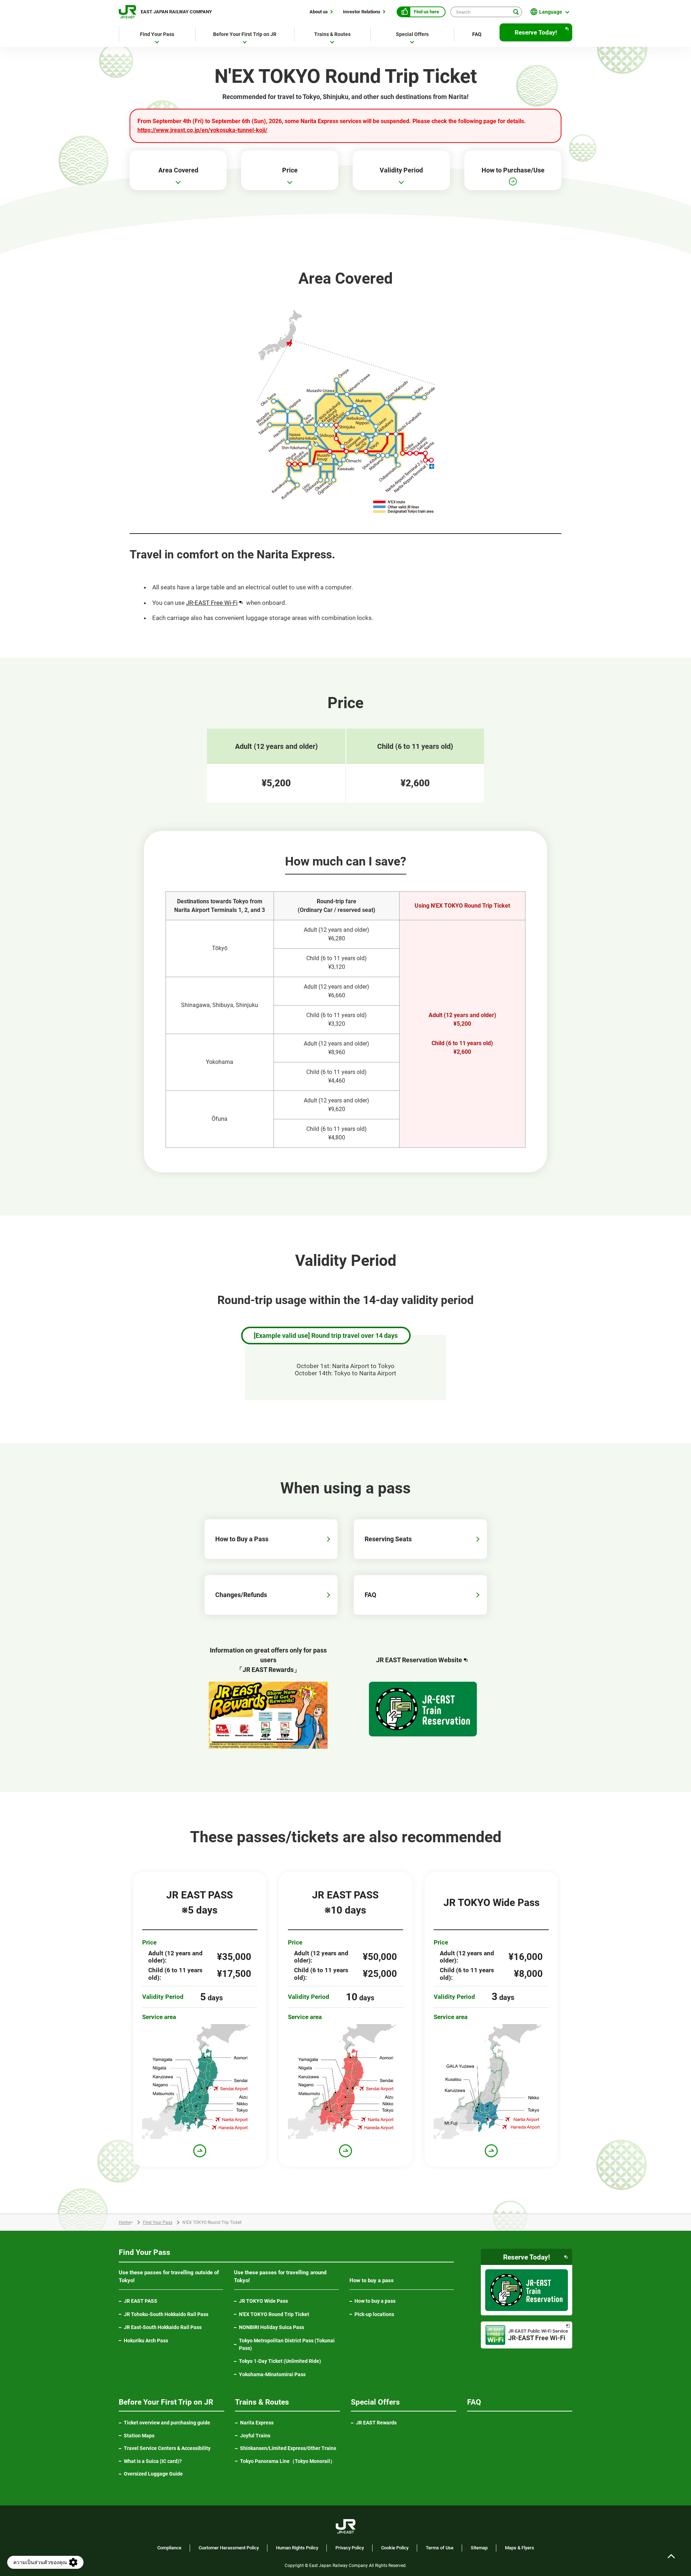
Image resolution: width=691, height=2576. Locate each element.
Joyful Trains (255, 2436)
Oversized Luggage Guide (153, 2474)
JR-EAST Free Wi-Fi (215, 603)
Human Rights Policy (297, 2548)
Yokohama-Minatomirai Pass (272, 2374)
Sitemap (479, 2548)
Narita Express (257, 2423)
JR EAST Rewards (376, 2423)
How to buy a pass (375, 2301)
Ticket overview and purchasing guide (167, 2423)
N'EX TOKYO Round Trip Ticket (274, 2314)
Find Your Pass (158, 2222)
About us (319, 12)
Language (551, 12)
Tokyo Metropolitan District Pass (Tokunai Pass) (287, 2344)
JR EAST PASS (141, 2301)
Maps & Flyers (520, 2548)
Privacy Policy (350, 2548)
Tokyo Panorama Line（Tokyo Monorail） (290, 2462)
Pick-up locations (374, 2314)
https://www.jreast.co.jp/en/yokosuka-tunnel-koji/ (202, 130)
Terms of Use (440, 2548)
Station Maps (139, 2436)
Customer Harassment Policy (229, 2548)
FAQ (477, 34)
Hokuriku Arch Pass (146, 2341)
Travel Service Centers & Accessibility (167, 2448)
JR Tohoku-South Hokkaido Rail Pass (166, 2314)
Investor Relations (362, 12)
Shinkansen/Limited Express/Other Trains (288, 2448)
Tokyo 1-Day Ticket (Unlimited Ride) (280, 2361)
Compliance (169, 2548)
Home (125, 2222)
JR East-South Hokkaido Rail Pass (163, 2327)
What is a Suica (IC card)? (153, 2461)
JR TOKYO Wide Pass (263, 2301)
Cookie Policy (395, 2548)
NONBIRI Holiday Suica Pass (272, 2327)
